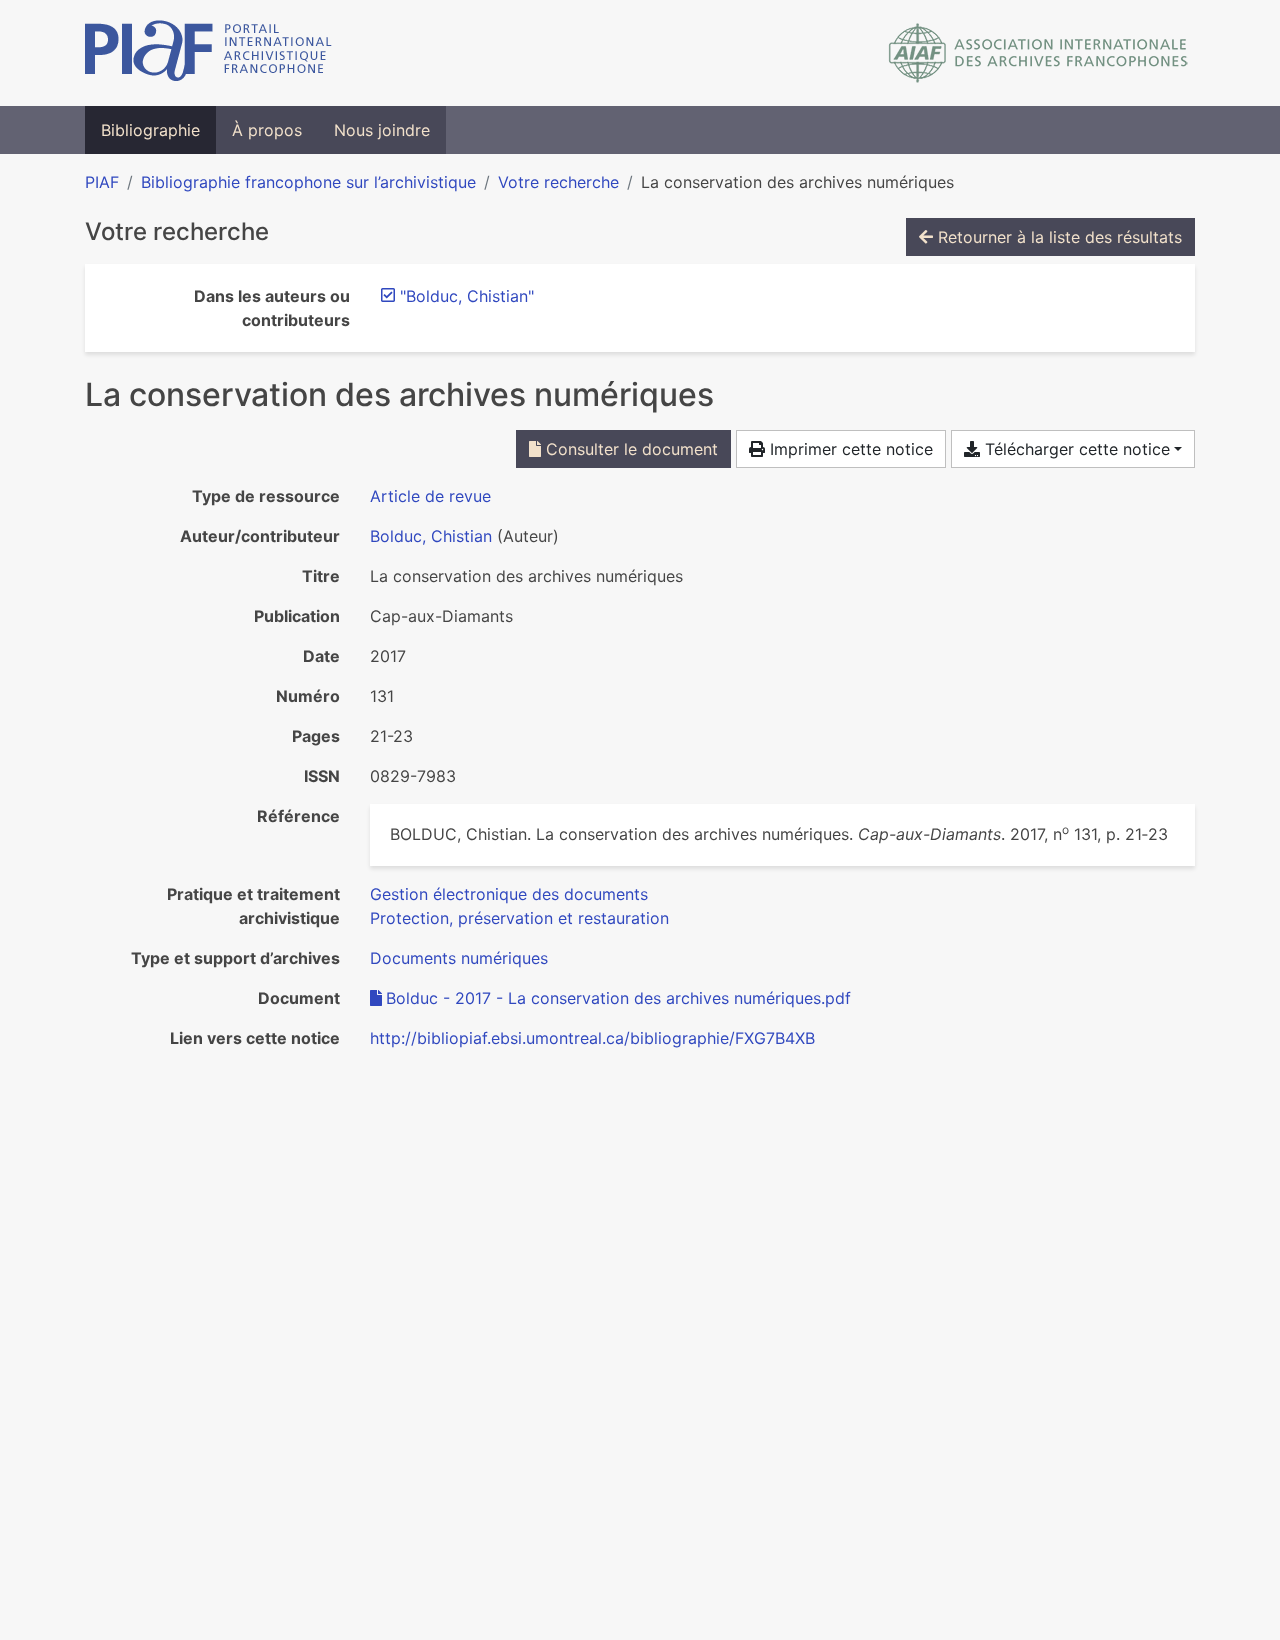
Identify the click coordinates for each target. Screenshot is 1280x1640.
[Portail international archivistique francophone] (208, 53)
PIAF (102, 182)
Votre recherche (558, 182)
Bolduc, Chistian (431, 536)
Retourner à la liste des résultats (1057, 237)
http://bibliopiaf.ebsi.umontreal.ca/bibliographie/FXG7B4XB (592, 1038)
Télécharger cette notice (1075, 449)
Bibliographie (150, 130)
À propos (267, 130)
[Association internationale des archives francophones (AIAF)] (1038, 53)
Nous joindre (382, 130)
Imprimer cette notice (849, 449)
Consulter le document (629, 449)
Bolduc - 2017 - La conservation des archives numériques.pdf (618, 998)
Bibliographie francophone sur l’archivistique (308, 182)
